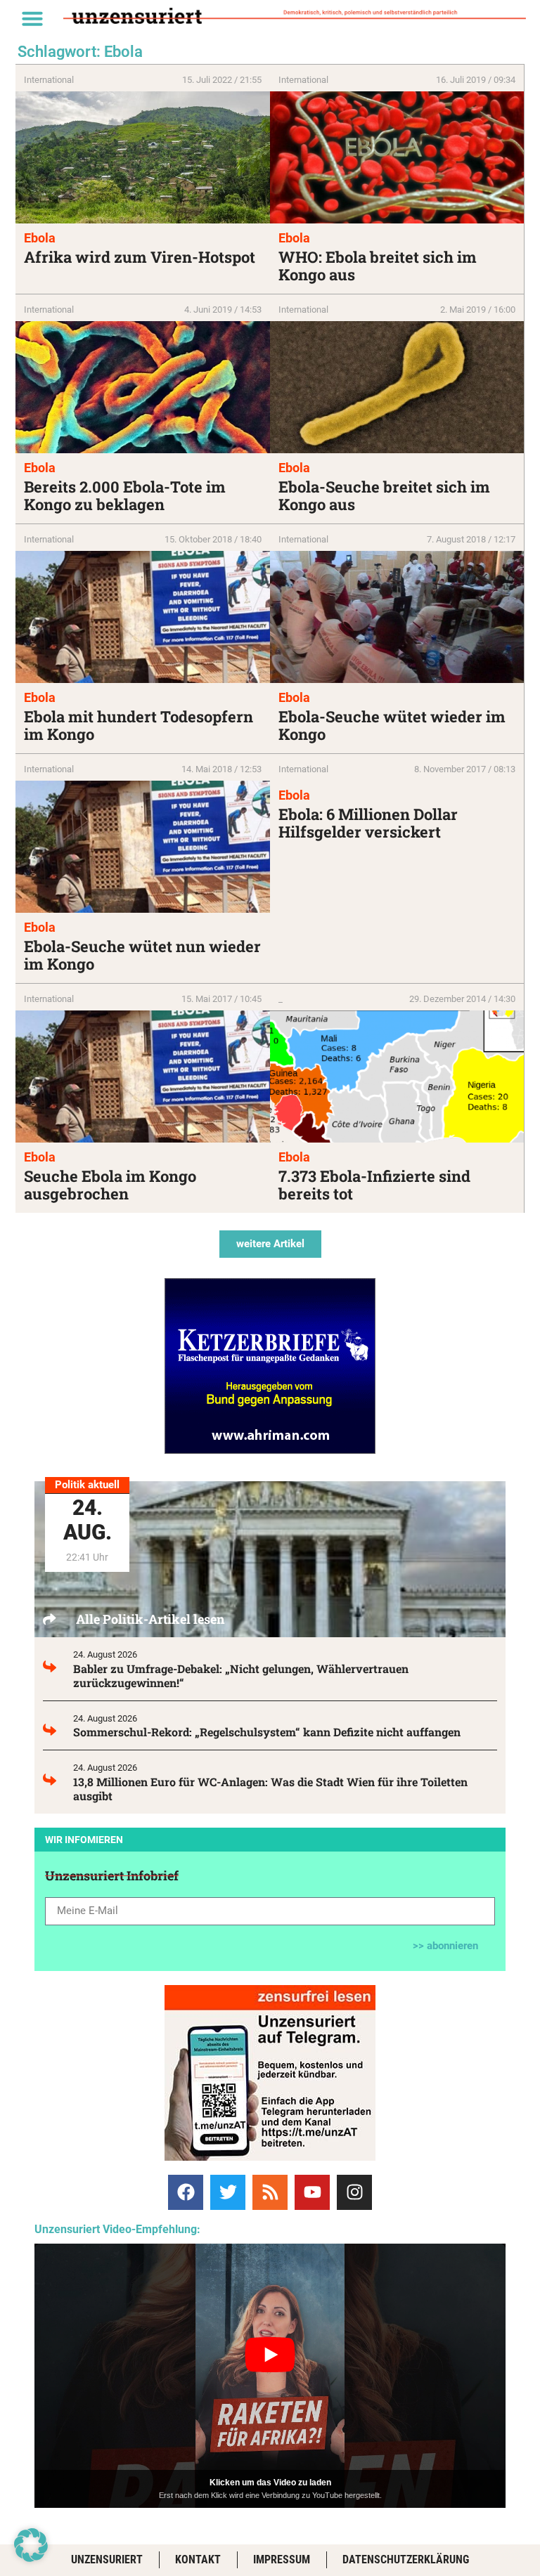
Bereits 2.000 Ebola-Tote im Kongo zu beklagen (125, 495)
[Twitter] (228, 2192)
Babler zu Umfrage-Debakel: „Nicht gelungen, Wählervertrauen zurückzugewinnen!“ (241, 1676)
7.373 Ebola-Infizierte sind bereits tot (374, 1185)
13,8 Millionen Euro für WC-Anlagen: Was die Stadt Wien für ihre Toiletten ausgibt (270, 1789)
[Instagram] (354, 2192)
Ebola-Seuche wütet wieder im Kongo (392, 725)
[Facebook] (186, 2192)
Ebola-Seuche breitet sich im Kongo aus (384, 495)
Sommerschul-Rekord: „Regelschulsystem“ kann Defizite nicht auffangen (267, 1732)
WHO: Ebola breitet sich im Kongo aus (378, 266)
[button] (32, 18)
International (49, 80)
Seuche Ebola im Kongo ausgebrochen (110, 1185)
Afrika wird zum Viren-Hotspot (140, 257)
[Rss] (270, 2192)
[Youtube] (312, 2192)
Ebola (40, 238)
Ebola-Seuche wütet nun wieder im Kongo (142, 955)
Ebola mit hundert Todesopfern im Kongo (139, 725)
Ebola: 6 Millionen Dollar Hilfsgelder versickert (368, 823)
